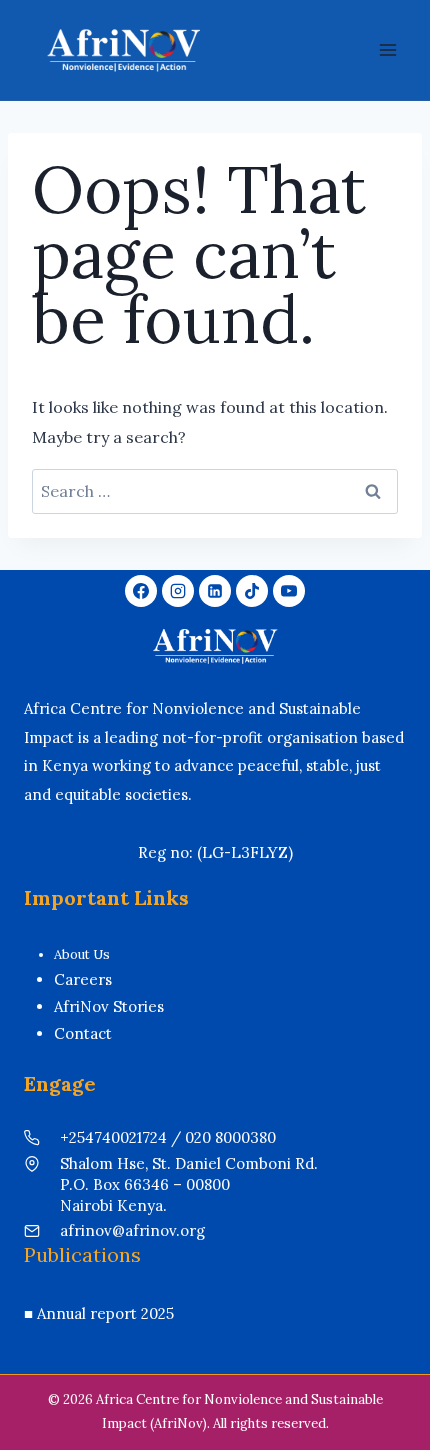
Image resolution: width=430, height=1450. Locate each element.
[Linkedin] (215, 591)
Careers (83, 979)
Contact (83, 1033)
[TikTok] (252, 591)
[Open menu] (387, 49)
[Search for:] (215, 491)
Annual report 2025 (105, 1313)
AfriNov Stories (109, 1006)
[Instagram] (178, 591)
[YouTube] (289, 591)
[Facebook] (141, 591)
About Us (82, 954)
